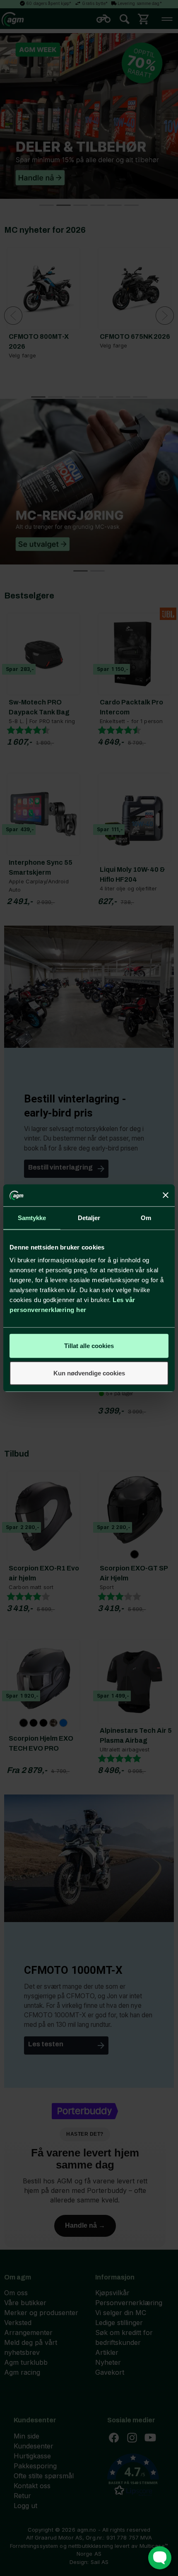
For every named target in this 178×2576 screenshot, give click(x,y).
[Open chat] (160, 2558)
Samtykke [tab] (32, 1217)
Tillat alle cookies (89, 1346)
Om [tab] (146, 1217)
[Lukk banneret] (166, 1195)
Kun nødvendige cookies (89, 1373)
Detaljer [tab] (89, 1217)
